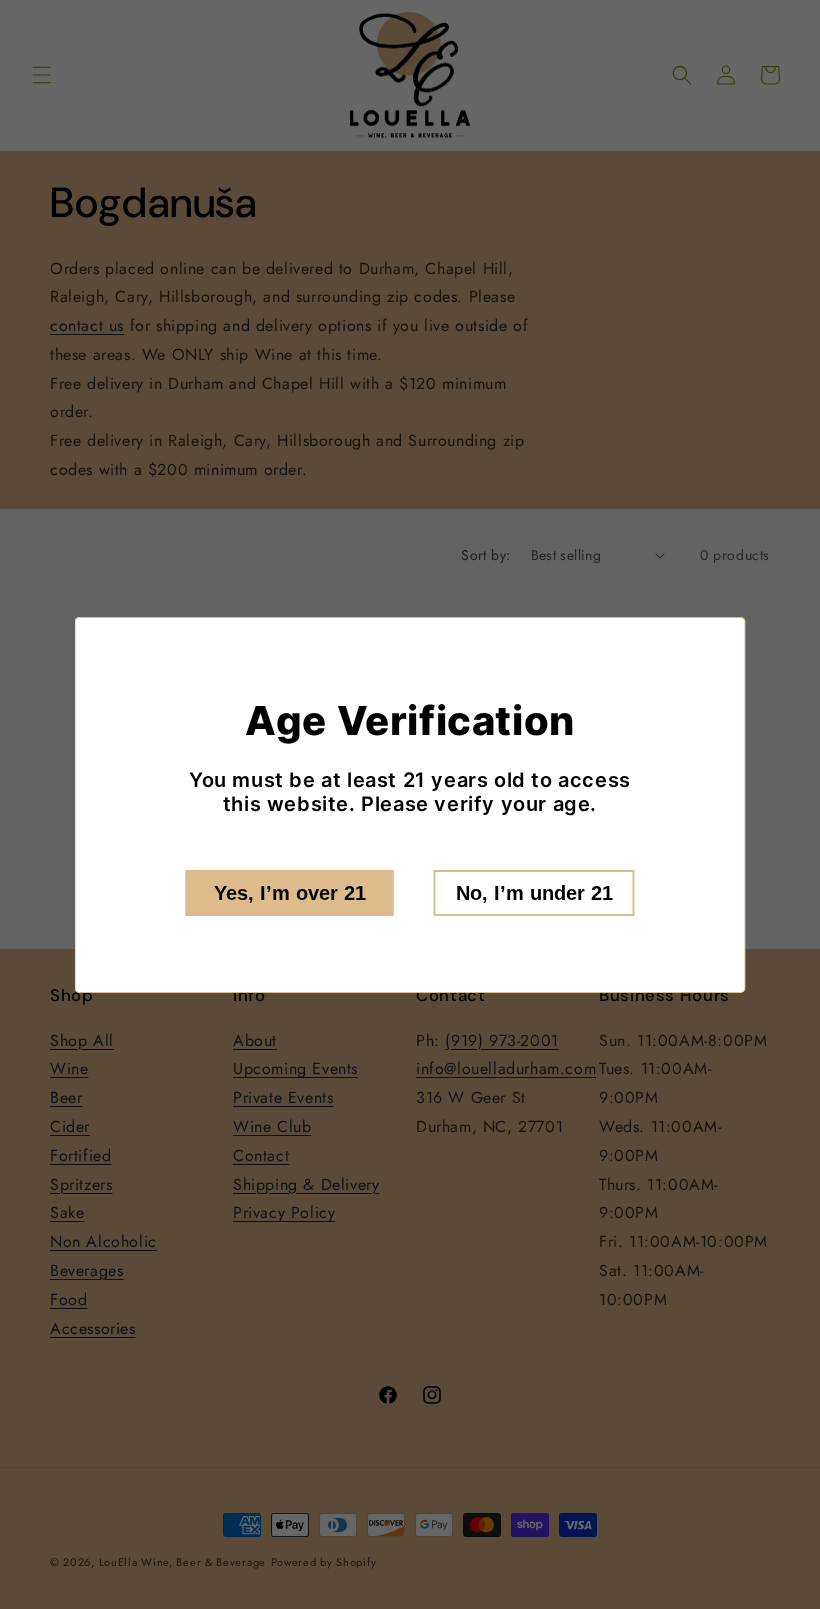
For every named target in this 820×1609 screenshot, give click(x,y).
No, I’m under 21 (534, 893)
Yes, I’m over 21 (290, 893)
